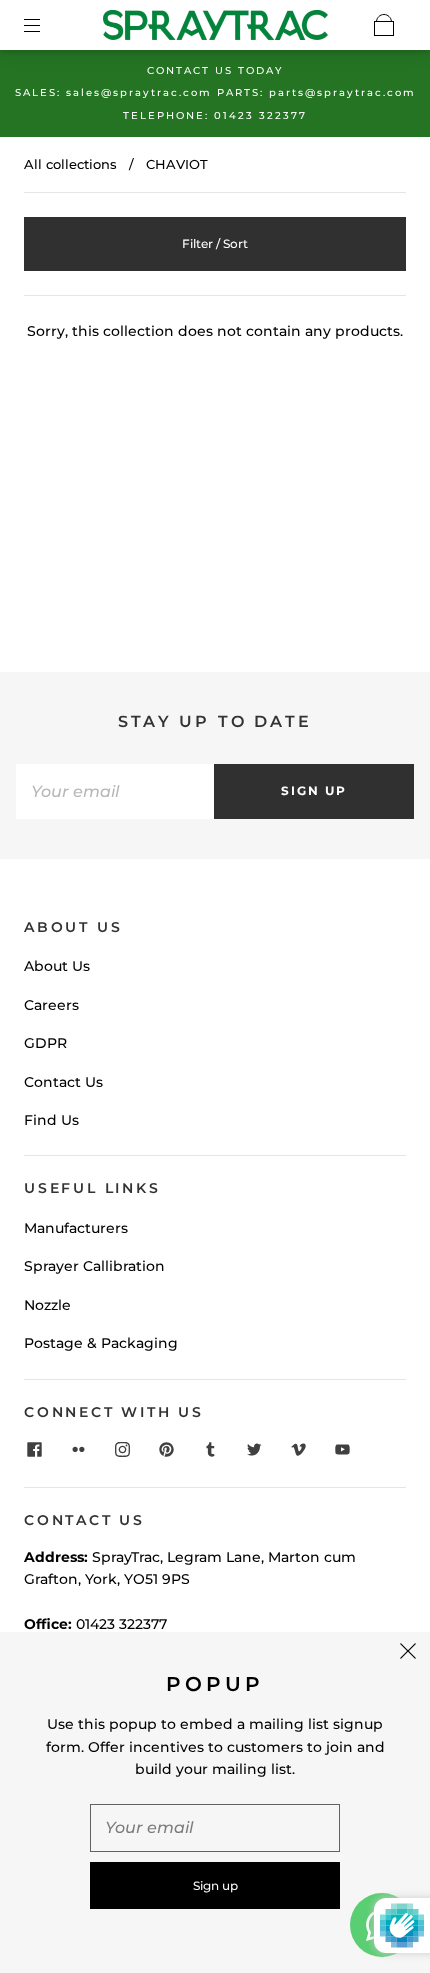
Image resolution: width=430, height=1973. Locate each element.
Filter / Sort (215, 243)
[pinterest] (166, 1449)
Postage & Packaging (101, 1343)
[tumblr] (210, 1449)
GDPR (45, 1043)
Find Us (51, 1120)
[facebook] (34, 1449)
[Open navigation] (46, 25)
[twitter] (254, 1449)
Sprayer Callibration (94, 1266)
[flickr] (78, 1449)
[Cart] (384, 25)
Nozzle (47, 1305)
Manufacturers (76, 1228)
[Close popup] (408, 1654)
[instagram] (122, 1449)
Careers (51, 1005)
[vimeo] (298, 1449)
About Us (57, 966)
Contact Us (63, 1082)
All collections (70, 164)
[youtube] (342, 1449)
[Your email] (115, 791)
